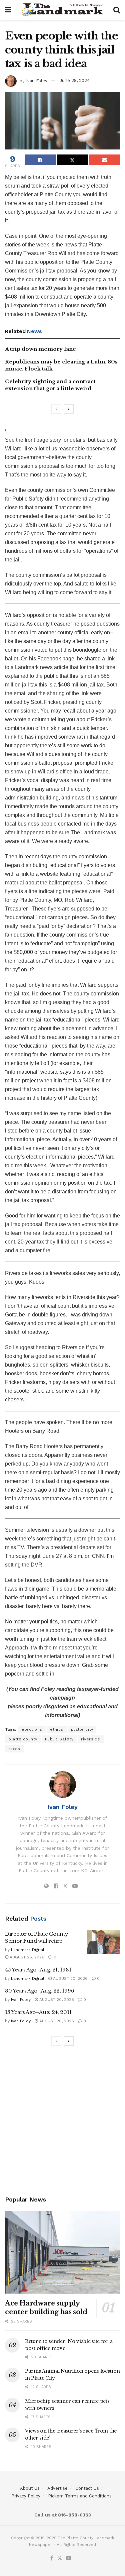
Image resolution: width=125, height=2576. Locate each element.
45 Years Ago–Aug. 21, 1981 (38, 1970)
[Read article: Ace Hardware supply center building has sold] (62, 2252)
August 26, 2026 (26, 1957)
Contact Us (87, 2488)
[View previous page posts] (56, 409)
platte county (23, 1739)
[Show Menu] (8, 10)
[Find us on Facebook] (52, 2558)
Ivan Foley (37, 80)
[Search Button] (117, 10)
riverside (91, 1739)
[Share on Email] (105, 160)
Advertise (57, 2488)
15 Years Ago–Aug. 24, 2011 (38, 2012)
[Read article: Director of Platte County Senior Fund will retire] (103, 1942)
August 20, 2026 (70, 1978)
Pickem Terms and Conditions (80, 2496)
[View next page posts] (69, 409)
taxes (14, 1749)
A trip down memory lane (40, 349)
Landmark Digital (28, 1950)
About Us (30, 2488)
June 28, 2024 (75, 80)
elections (32, 1729)
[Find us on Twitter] (60, 2558)
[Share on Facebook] (40, 160)
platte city (82, 1729)
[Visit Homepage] (62, 10)
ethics (57, 1729)
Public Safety (59, 1739)
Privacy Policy (26, 2496)
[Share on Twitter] (73, 160)
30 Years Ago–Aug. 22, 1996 (39, 1991)
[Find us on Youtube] (69, 2558)
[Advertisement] (62, 2122)
